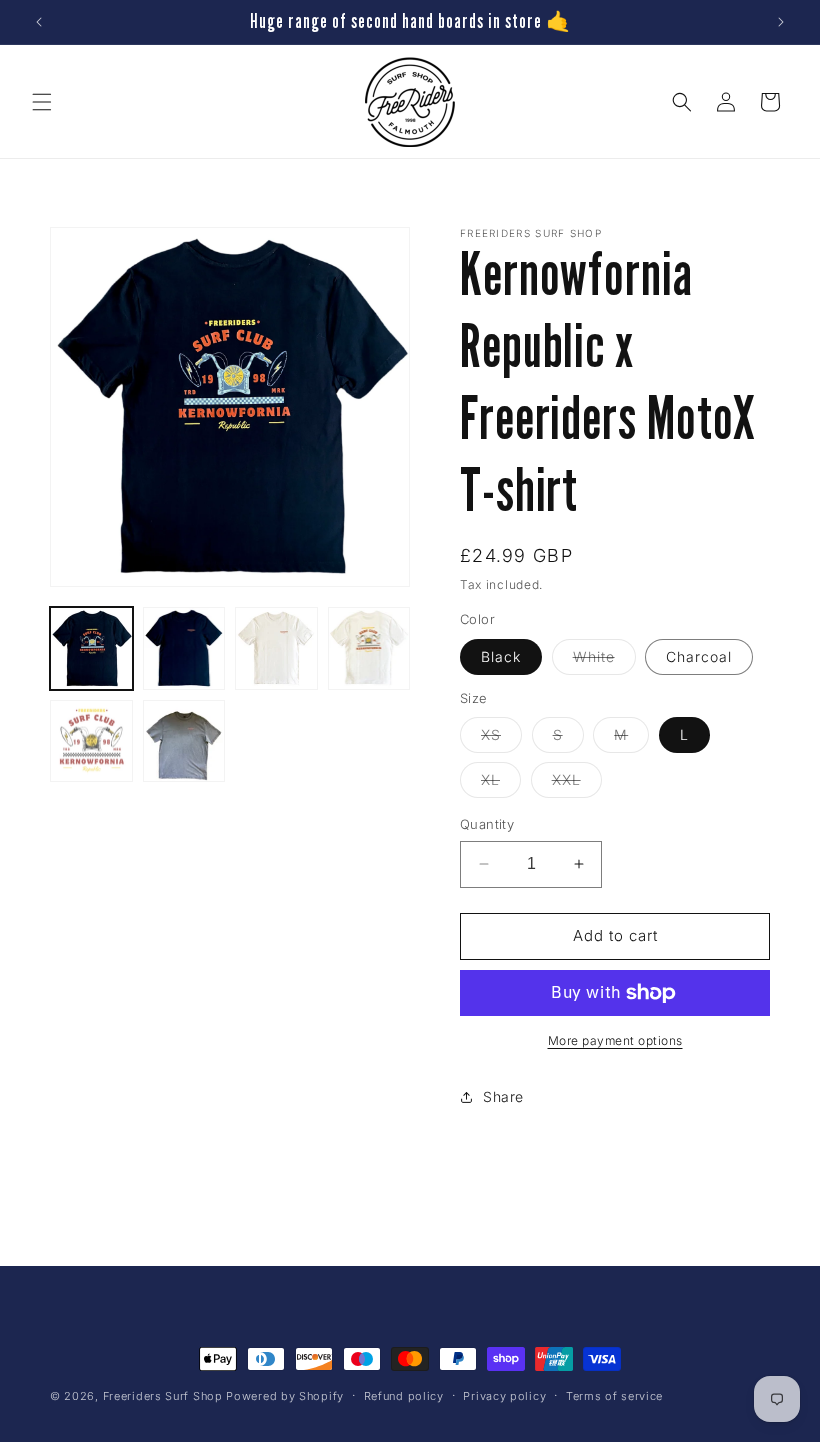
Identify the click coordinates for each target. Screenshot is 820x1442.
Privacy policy (504, 1396)
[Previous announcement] (39, 22)
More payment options (615, 1040)
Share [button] (503, 1096)
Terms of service (614, 1396)
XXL (577, 784)
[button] (42, 102)
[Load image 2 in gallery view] (184, 648)
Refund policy (404, 1396)
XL (501, 784)
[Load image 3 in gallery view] (276, 648)
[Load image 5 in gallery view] (91, 741)
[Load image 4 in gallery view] (369, 648)
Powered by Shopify (285, 1396)
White (604, 661)
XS (501, 739)
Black (501, 656)
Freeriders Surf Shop (163, 1396)
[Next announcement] (781, 22)
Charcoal (699, 656)
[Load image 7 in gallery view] (184, 741)
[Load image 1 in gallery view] (91, 648)
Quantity (487, 824)
